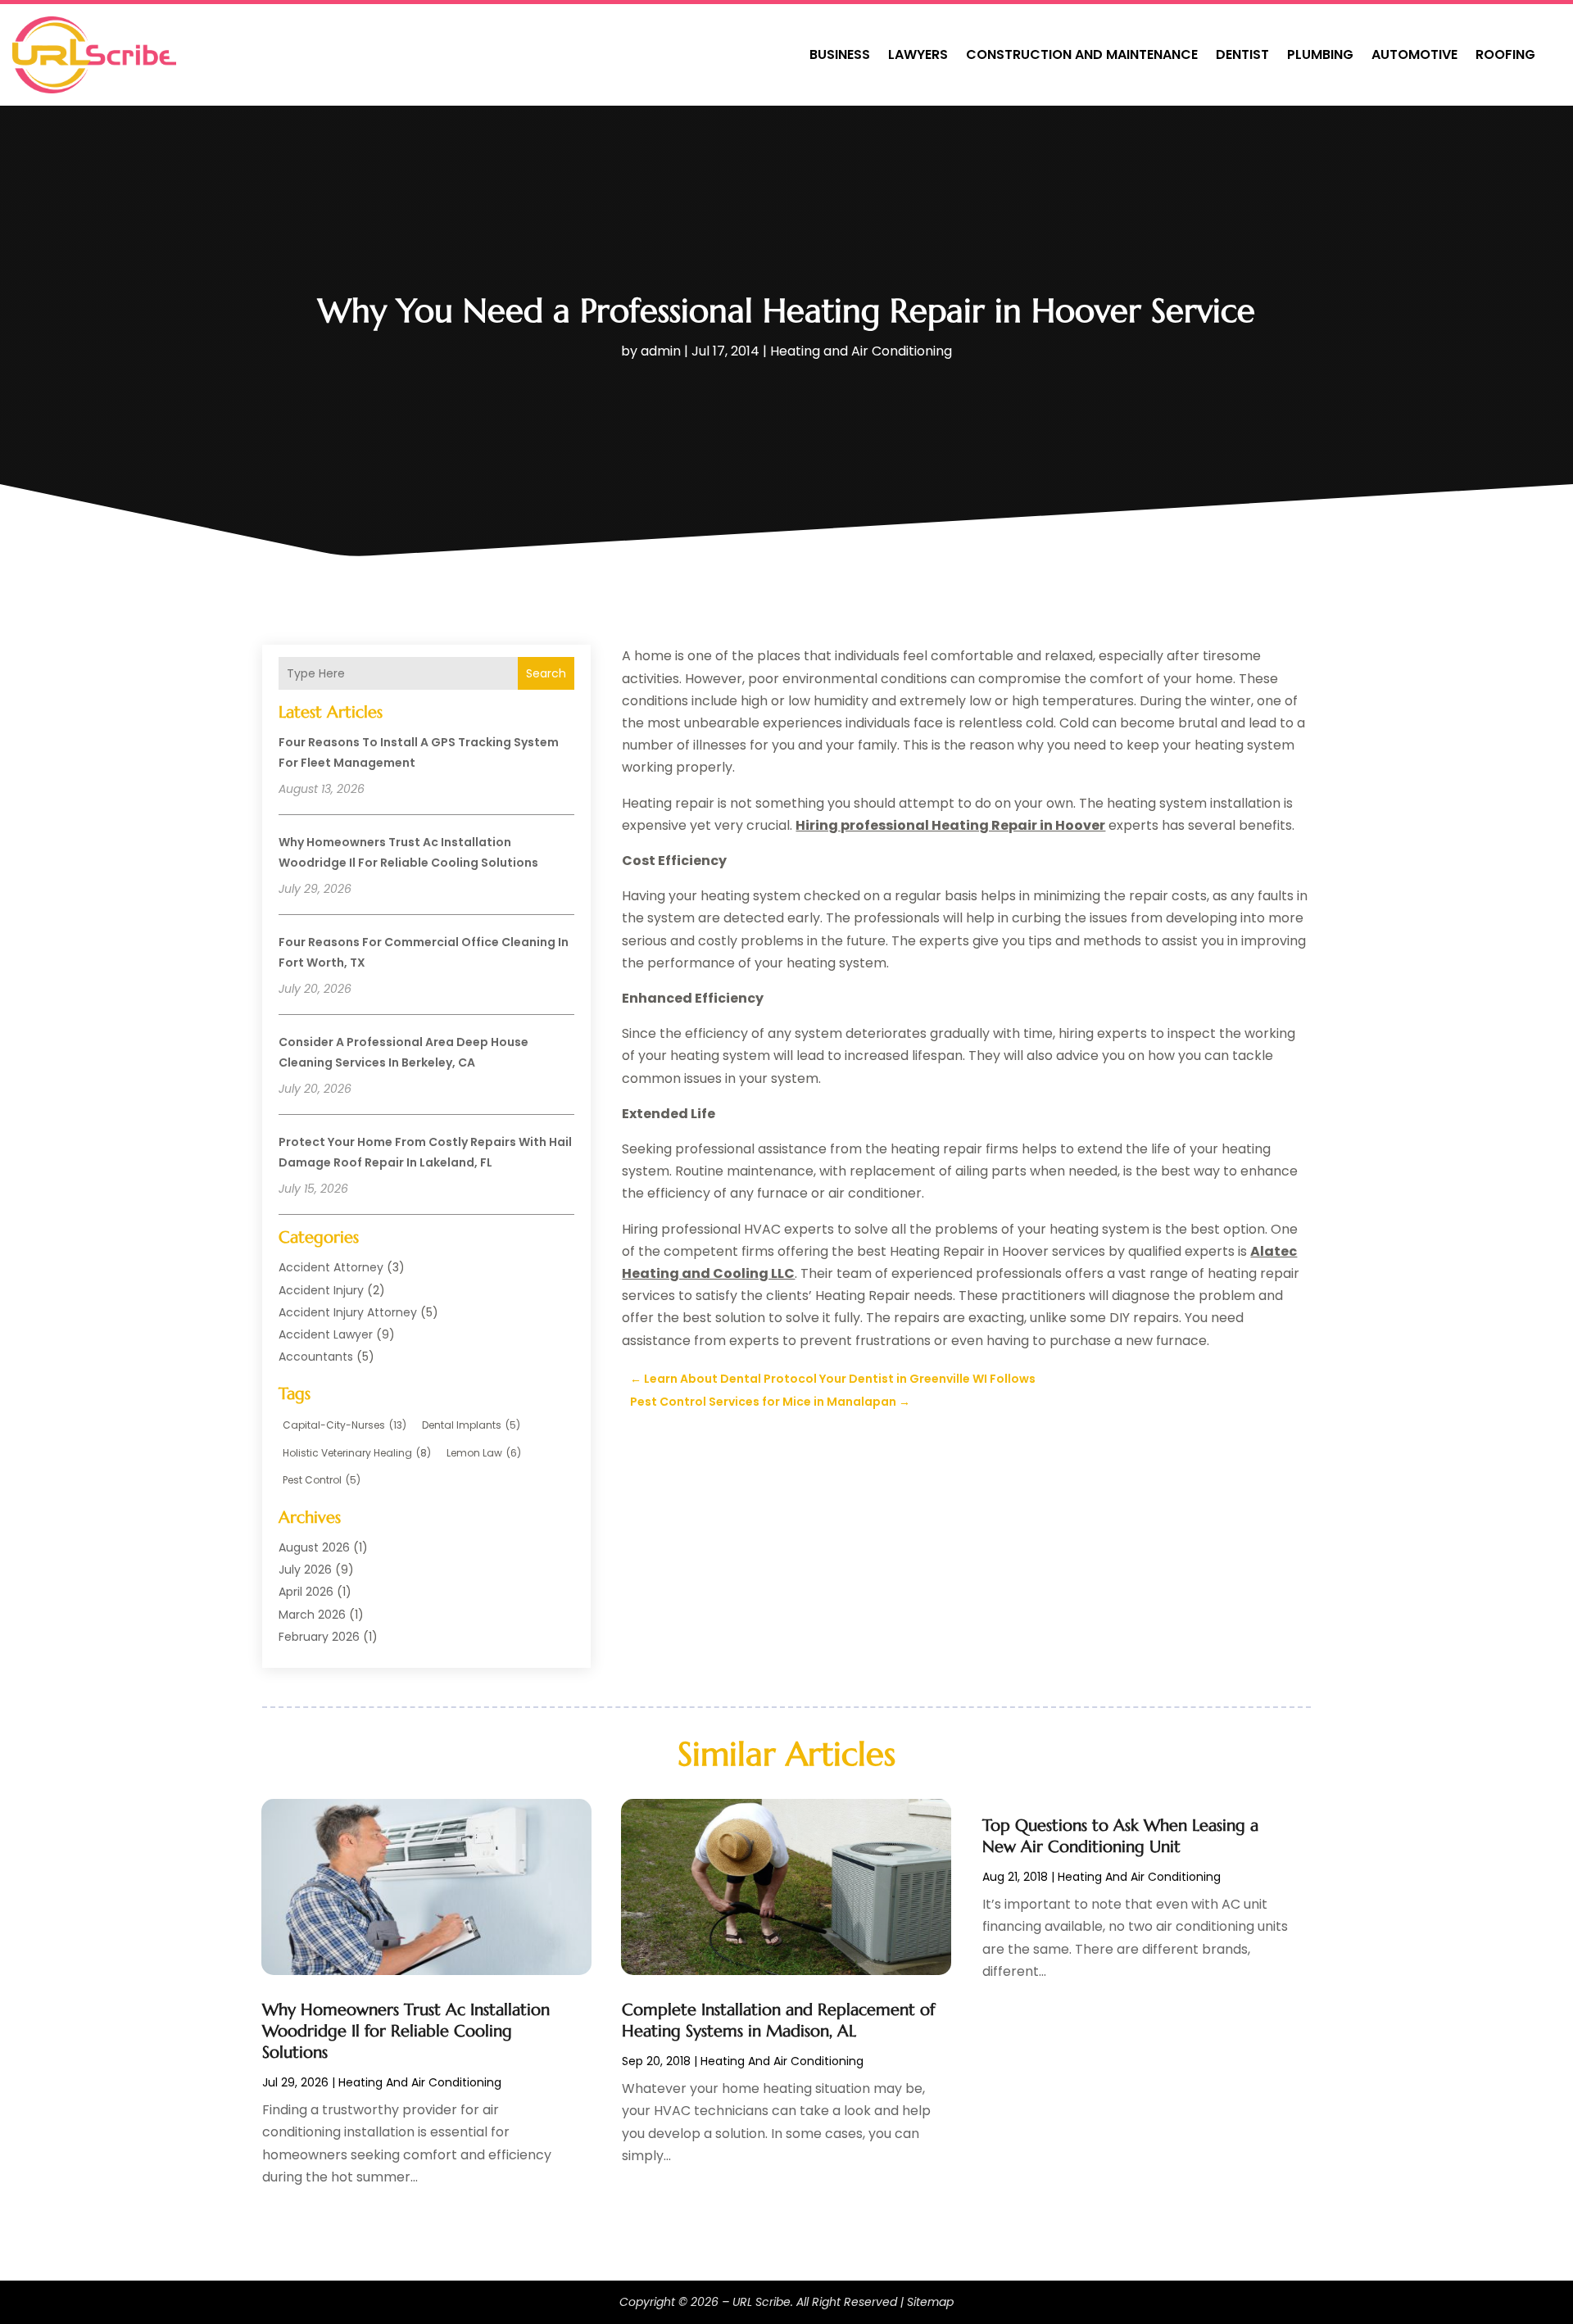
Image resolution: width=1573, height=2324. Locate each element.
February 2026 (319, 1637)
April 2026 (306, 1592)
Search (546, 673)
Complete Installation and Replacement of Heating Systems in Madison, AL (778, 2020)
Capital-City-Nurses (345, 1425)
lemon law (484, 1453)
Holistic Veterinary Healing (357, 1453)
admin (661, 351)
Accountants (316, 1357)
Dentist (1242, 54)
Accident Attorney (331, 1267)
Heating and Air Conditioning (861, 351)
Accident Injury (321, 1290)
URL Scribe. (763, 2302)
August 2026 (314, 1547)
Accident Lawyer (326, 1334)
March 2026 (312, 1615)
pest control (322, 1480)
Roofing (1505, 54)
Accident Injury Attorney (348, 1312)
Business (840, 54)
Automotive (1414, 54)
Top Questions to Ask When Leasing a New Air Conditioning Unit (1120, 1836)
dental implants (471, 1425)
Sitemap (930, 2302)
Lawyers (918, 54)
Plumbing (1320, 54)
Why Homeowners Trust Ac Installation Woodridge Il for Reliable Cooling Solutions (406, 2031)
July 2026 (305, 1570)
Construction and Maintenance (1082, 54)
